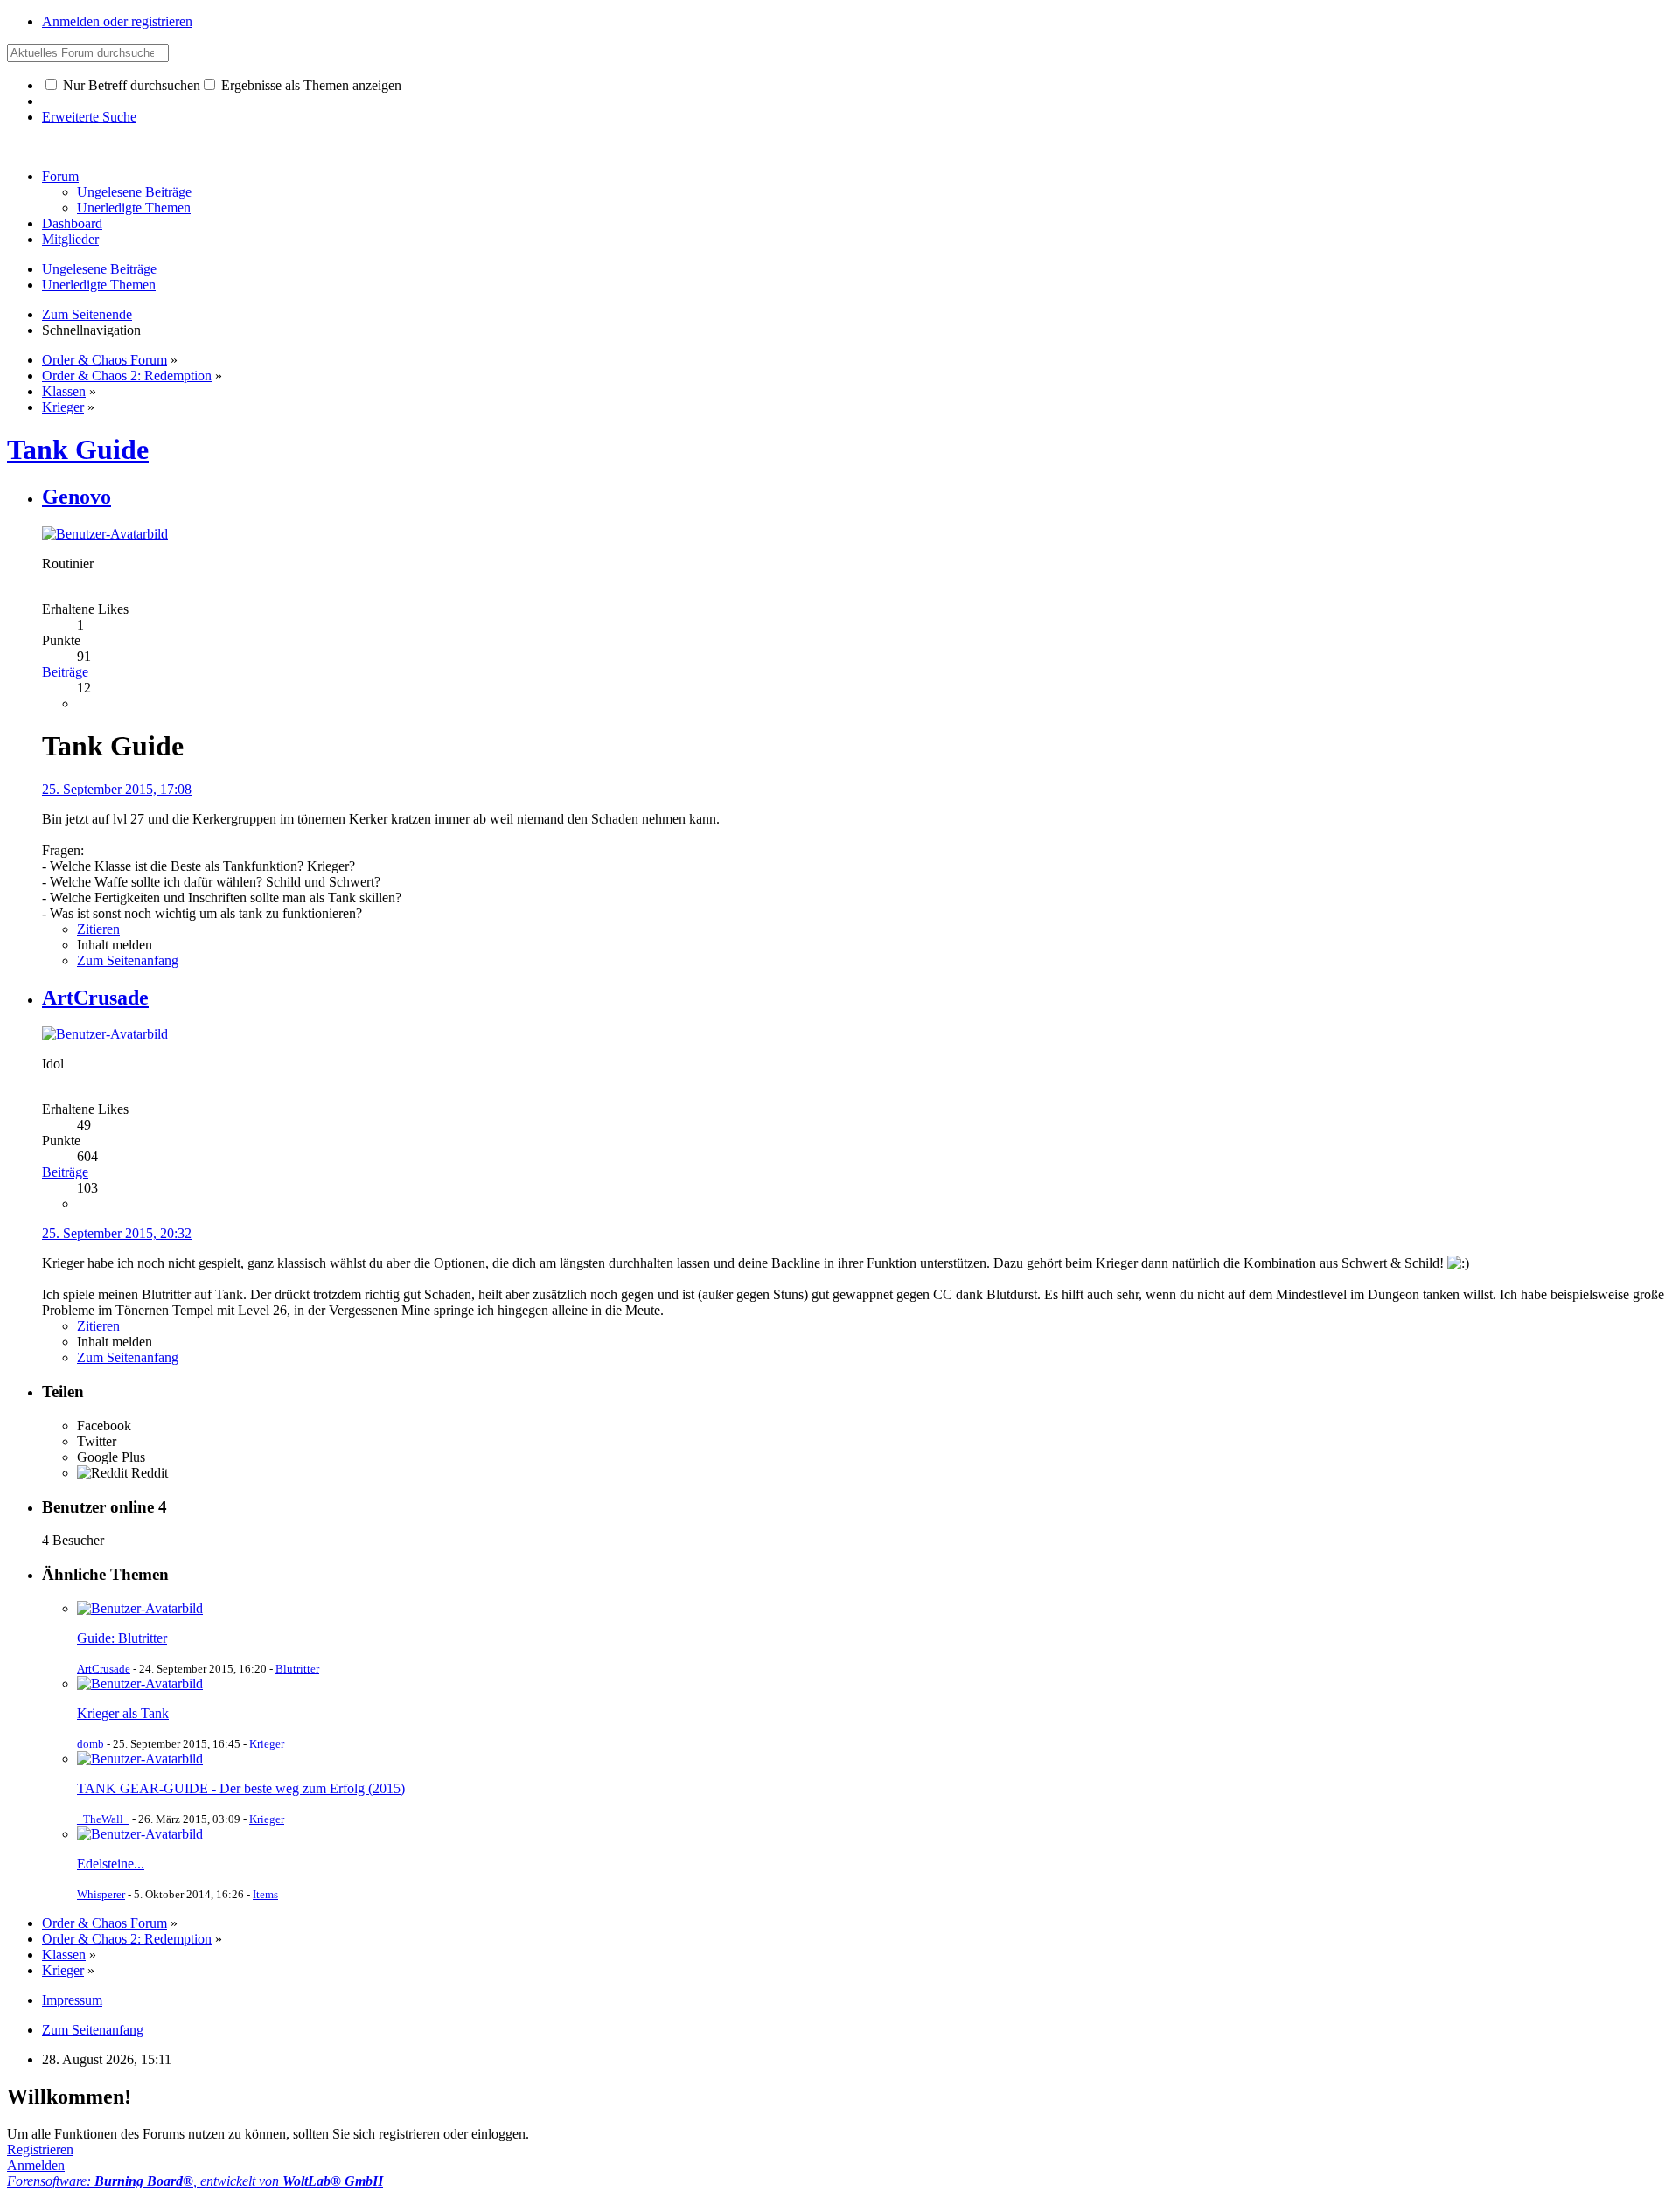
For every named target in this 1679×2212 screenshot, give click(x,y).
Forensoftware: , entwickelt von (195, 2181)
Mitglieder (70, 239)
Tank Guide (78, 449)
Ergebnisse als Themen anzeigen (310, 85)
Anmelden (36, 2165)
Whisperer (101, 1894)
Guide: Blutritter (122, 1638)
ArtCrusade (104, 1669)
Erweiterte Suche (89, 117)
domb (91, 1744)
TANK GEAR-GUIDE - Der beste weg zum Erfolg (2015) (241, 1788)
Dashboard (72, 223)
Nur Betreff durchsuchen (130, 85)
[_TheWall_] (140, 1759)
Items (265, 1894)
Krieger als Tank (123, 1713)
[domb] (140, 1683)
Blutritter (297, 1669)
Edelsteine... (111, 1864)
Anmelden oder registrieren (117, 21)
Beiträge (65, 672)
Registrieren (40, 2149)
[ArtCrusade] (140, 1608)
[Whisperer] (140, 1834)
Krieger (267, 1744)
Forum (60, 176)
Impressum (72, 2000)
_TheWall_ (103, 1819)
